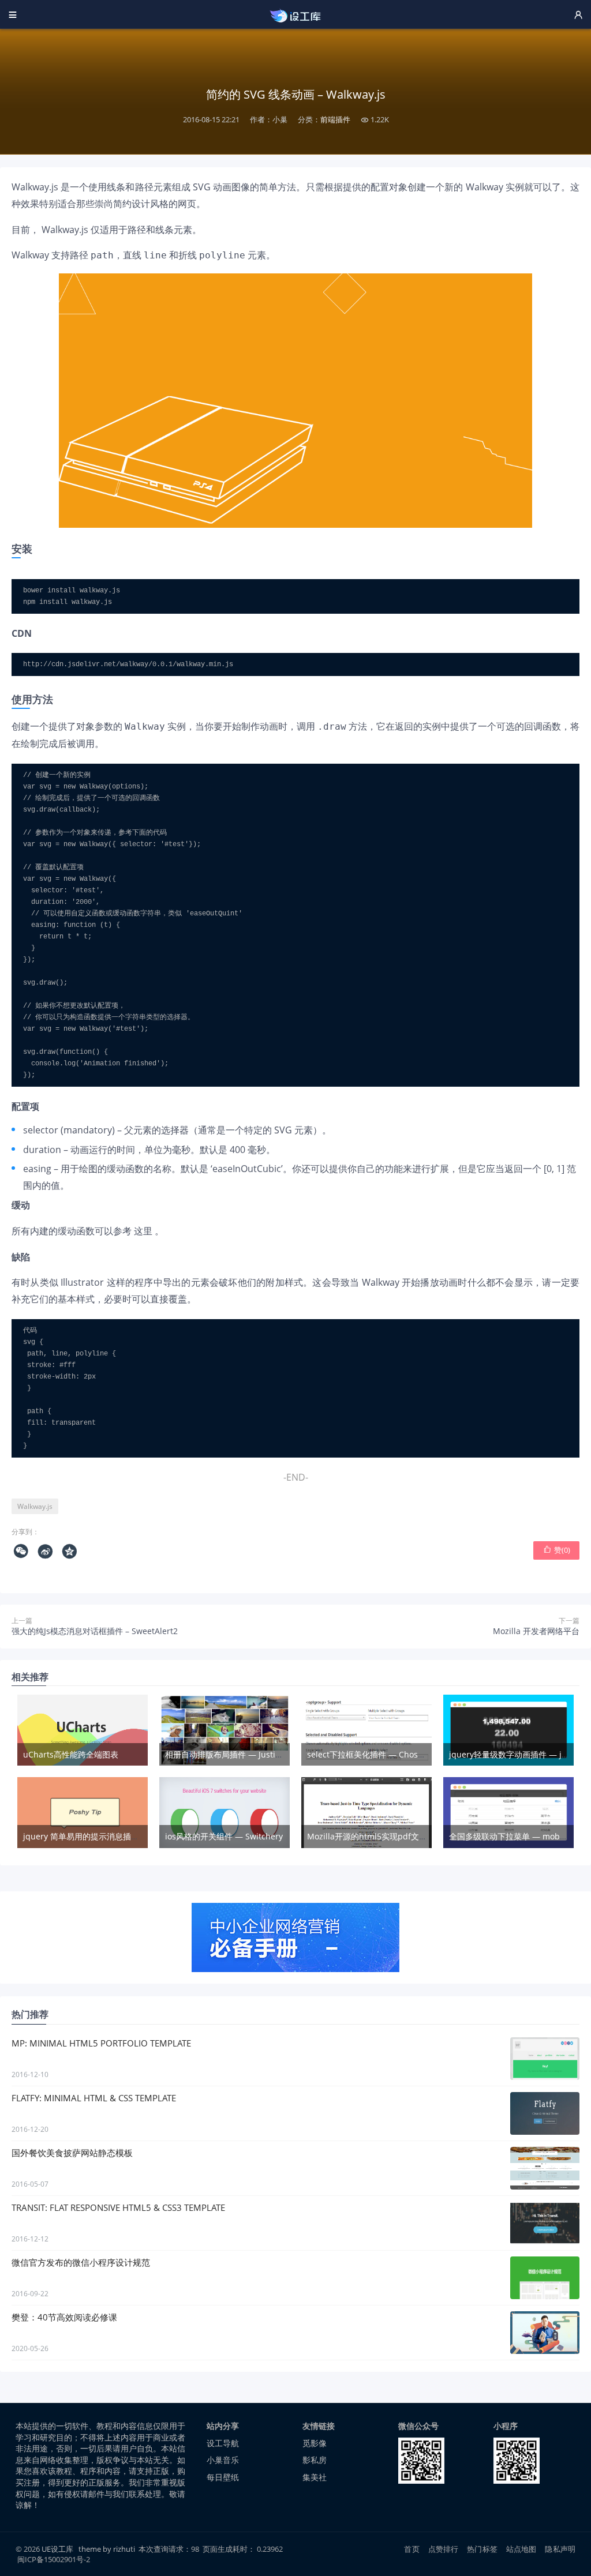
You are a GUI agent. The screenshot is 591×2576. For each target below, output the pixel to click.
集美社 (315, 2477)
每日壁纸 (223, 2477)
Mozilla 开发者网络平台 (536, 1631)
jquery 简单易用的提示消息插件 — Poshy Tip (106, 1836)
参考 (122, 1231)
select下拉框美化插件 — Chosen (367, 1754)
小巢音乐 (223, 2460)
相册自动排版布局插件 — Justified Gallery (242, 1754)
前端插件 (335, 119)
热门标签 (482, 2549)
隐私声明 (560, 2549)
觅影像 (315, 2443)
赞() (557, 1550)
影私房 (315, 2460)
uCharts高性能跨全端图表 (71, 1754)
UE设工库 (57, 2549)
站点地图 (521, 2549)
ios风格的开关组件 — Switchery (224, 1836)
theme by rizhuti (108, 2549)
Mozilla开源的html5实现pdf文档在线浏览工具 (391, 1836)
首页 (412, 2549)
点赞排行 (444, 2549)
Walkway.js (35, 1506)
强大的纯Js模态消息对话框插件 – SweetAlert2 (95, 1631)
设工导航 (223, 2443)
